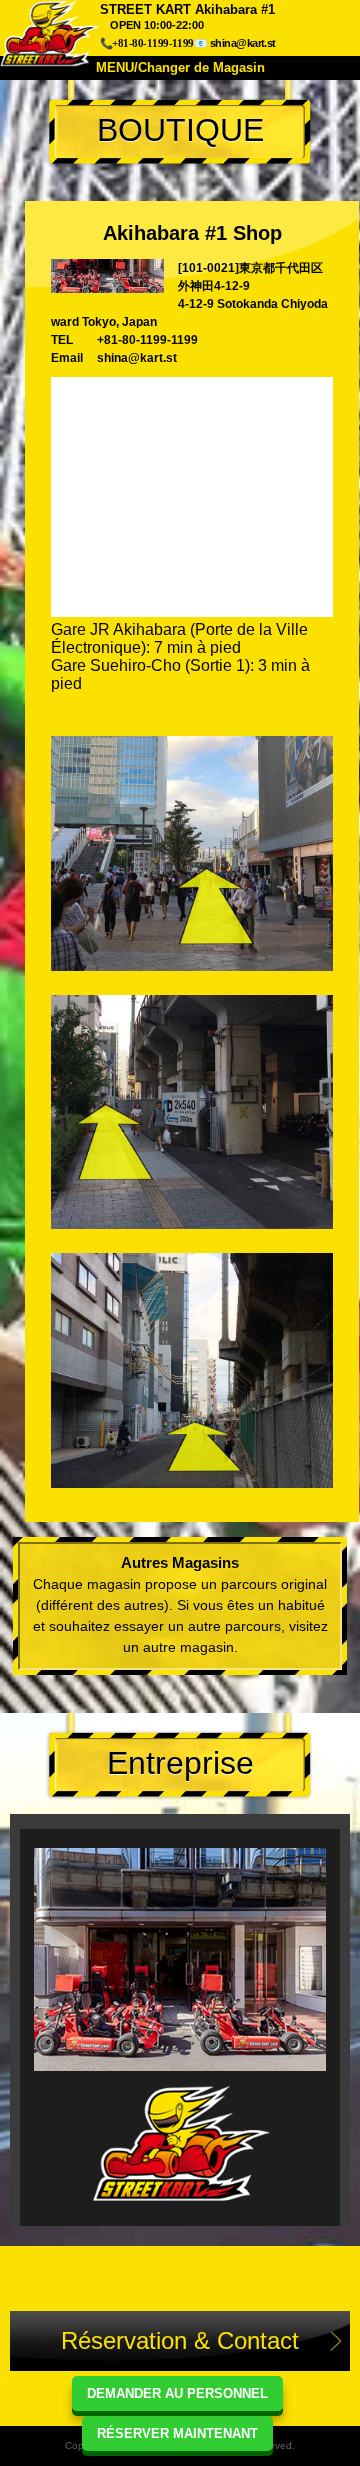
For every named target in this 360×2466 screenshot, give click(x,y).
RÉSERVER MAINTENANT (177, 2433)
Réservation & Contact (180, 2340)
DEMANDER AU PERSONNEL (177, 2393)
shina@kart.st (243, 43)
